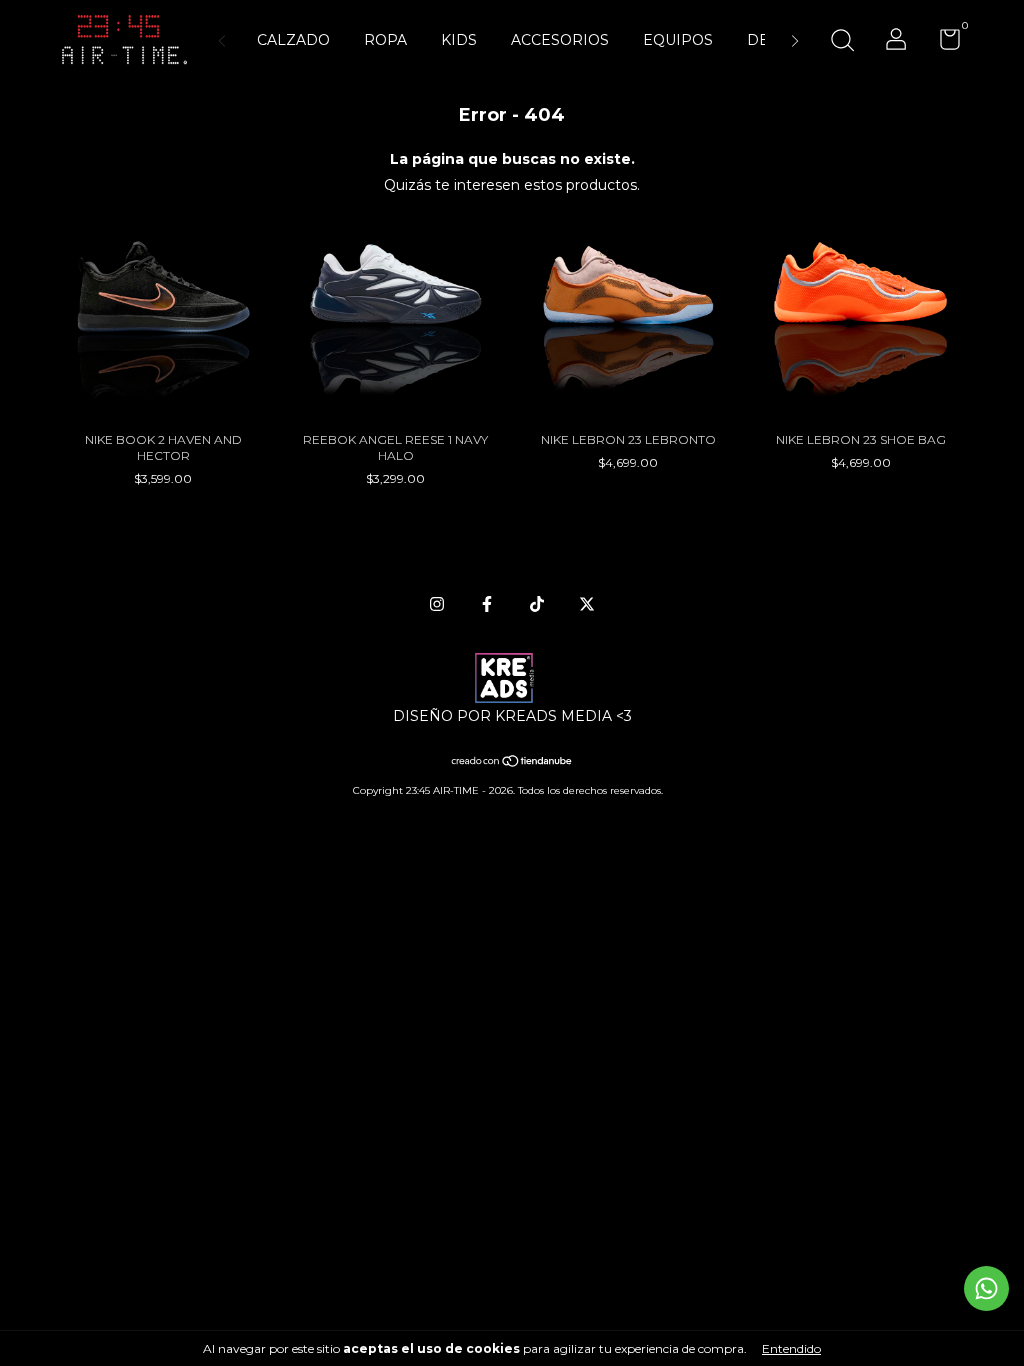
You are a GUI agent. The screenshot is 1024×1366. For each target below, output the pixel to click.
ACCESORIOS (560, 40)
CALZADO (293, 40)
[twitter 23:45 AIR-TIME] (587, 604)
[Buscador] (842, 42)
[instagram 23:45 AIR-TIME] (437, 604)
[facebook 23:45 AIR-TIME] (487, 604)
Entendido (791, 1348)
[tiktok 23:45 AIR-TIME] (537, 604)
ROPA (385, 40)
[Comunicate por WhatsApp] (986, 1288)
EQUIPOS (678, 40)
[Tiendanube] (512, 763)
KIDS (459, 40)
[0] (942, 43)
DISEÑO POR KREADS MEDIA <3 (512, 716)
